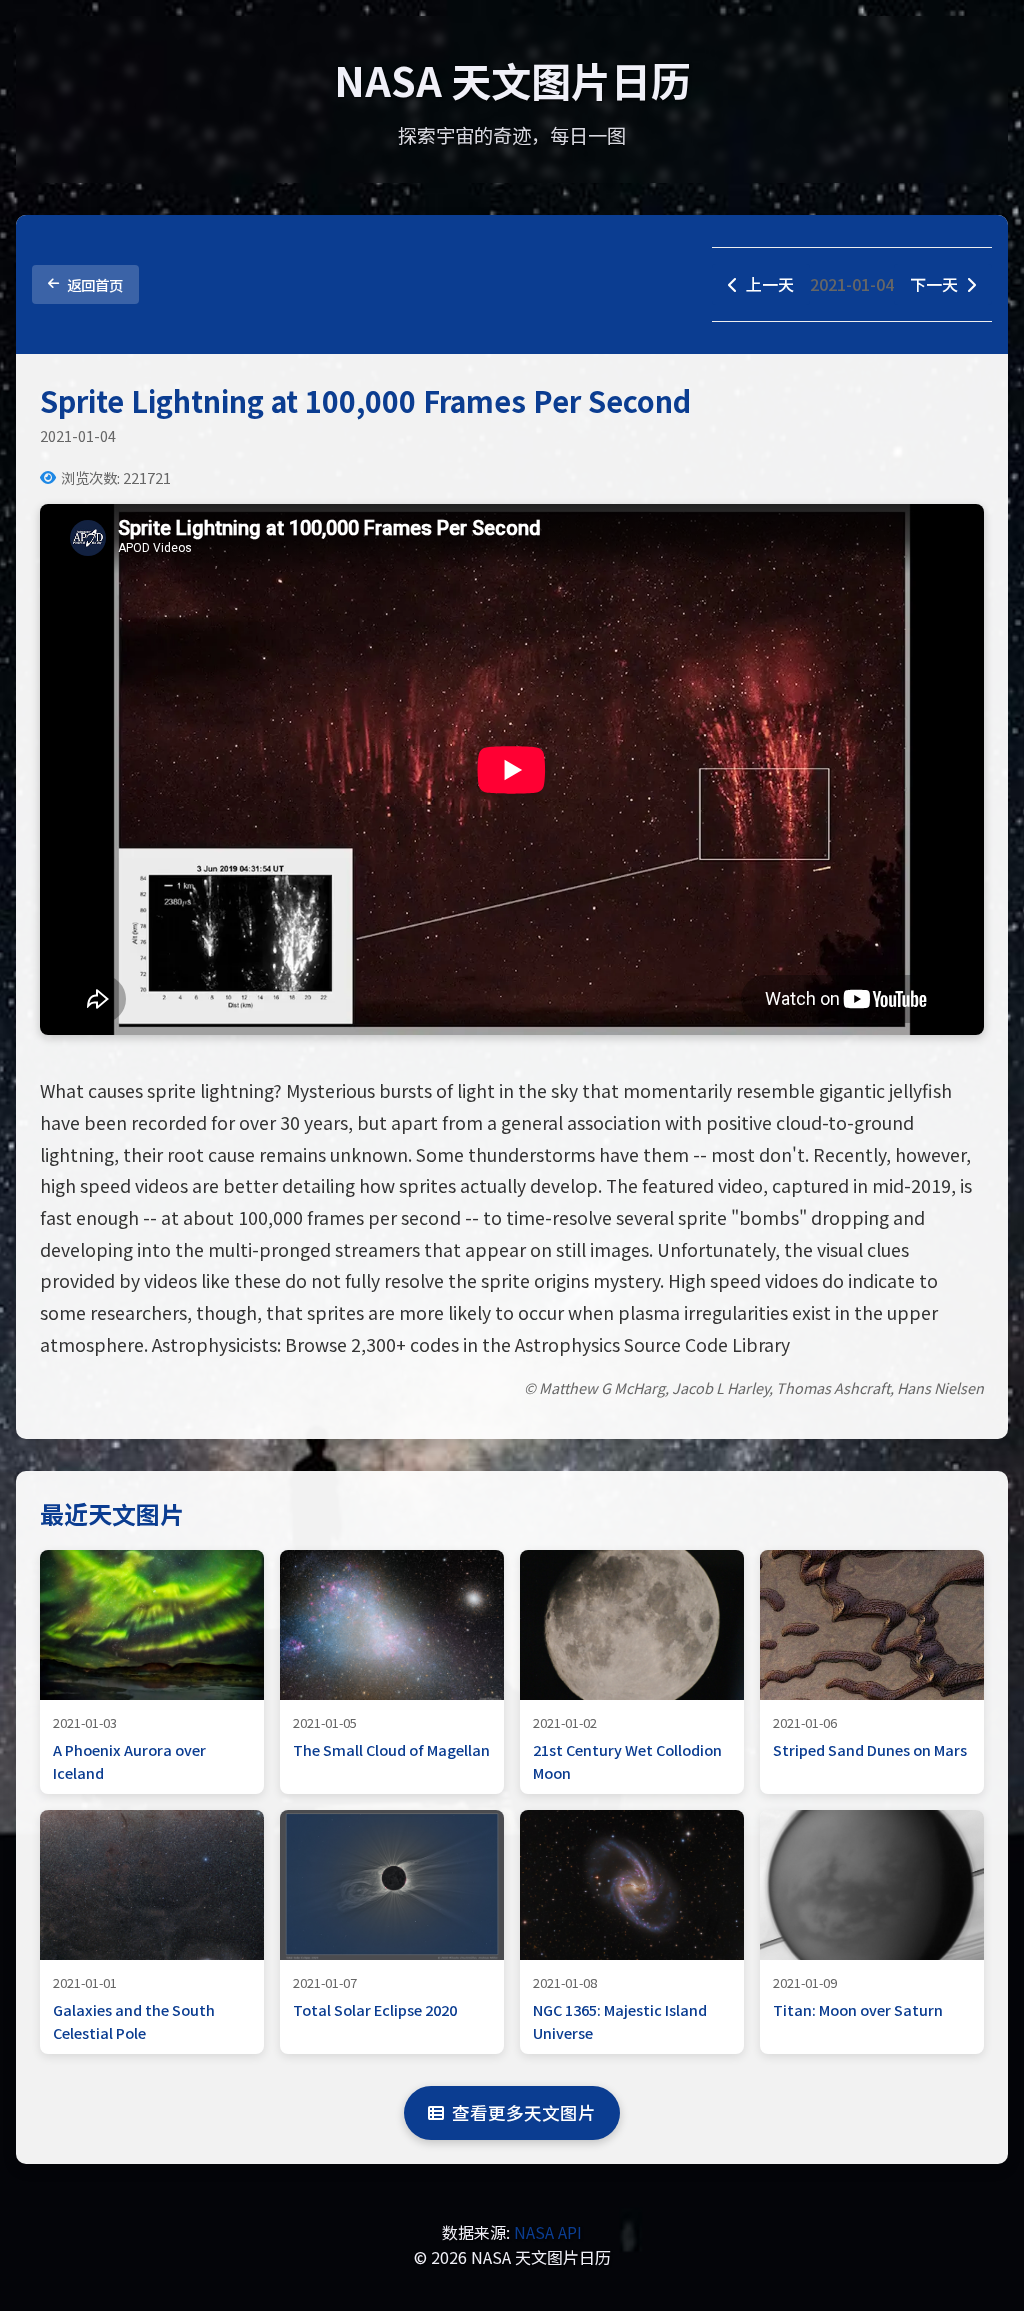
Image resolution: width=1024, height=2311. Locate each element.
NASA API (548, 2232)
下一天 (934, 284)
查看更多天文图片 (524, 2112)
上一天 (770, 284)
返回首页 (95, 284)
